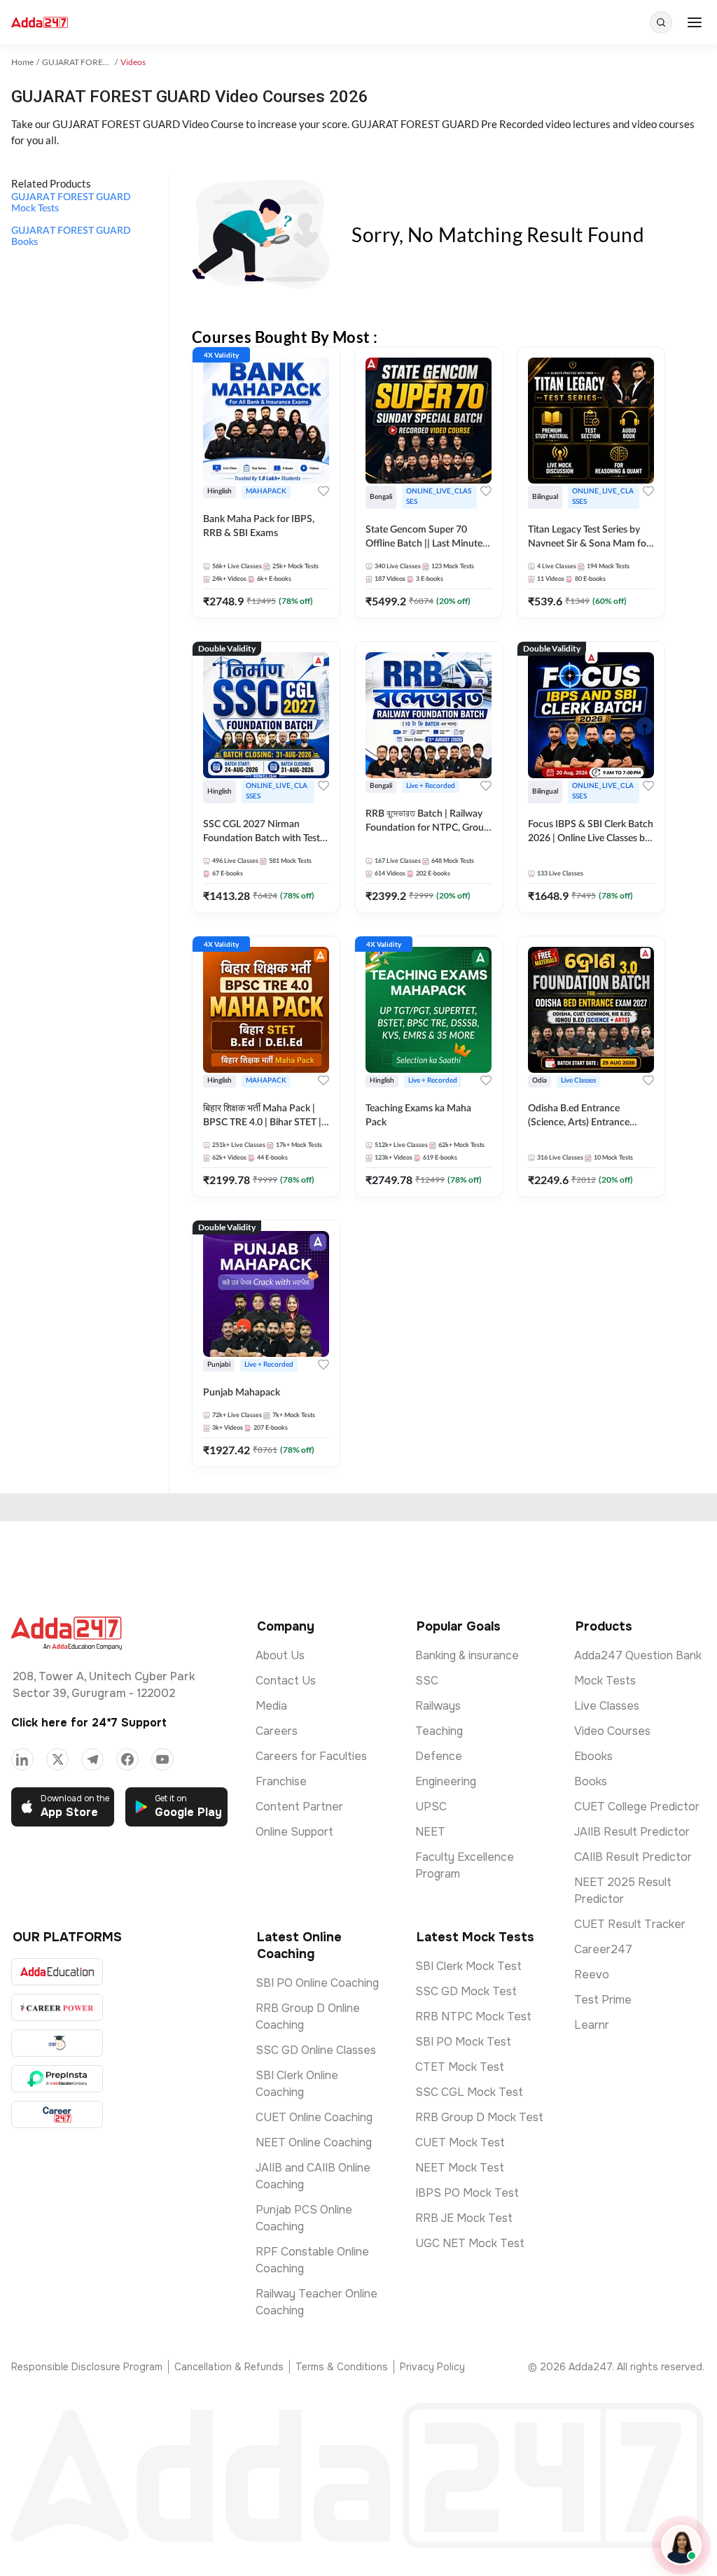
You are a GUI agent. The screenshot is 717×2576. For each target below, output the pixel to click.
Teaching (439, 1731)
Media (271, 1706)
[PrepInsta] (57, 2079)
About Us (280, 1655)
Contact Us (286, 1681)
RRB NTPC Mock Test (473, 2017)
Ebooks (593, 1756)
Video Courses (612, 1731)
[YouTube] (162, 1759)
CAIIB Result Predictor (633, 1857)
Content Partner (299, 1807)
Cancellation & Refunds (229, 2367)
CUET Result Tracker (630, 1924)
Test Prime (603, 2000)
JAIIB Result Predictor (632, 1832)
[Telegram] (92, 1759)
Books (591, 1781)
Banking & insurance (467, 1655)
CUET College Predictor (637, 1807)
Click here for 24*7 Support (89, 1723)
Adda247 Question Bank (638, 1655)
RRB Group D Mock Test (479, 2117)
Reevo (592, 1975)
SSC (427, 1681)
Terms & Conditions (342, 2367)
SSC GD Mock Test (466, 1991)
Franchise (281, 1781)
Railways (438, 1706)
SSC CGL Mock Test (469, 2092)
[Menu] (695, 22)
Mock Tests (605, 1681)
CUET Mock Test (460, 2142)
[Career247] (57, 2114)
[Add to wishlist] (323, 491)
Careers (277, 1731)
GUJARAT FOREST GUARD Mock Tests (71, 203)
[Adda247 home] (40, 23)
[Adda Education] (57, 1972)
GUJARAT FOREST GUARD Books (71, 237)
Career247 (603, 1949)
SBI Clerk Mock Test (468, 1966)
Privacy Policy (432, 2367)
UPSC (431, 1807)
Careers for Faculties (311, 1756)
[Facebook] (127, 1759)
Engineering (446, 1781)
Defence (439, 1756)
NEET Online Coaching (314, 2142)
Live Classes (607, 1706)
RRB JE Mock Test (464, 2218)
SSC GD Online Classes (316, 2050)
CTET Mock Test (460, 2067)
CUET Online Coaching (314, 2117)
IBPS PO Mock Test (467, 2193)
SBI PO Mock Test (463, 2042)
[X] (57, 1759)
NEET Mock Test (460, 2168)
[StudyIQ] (57, 2043)
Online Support (294, 1832)
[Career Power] (57, 2007)
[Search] (661, 22)
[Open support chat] (681, 2545)
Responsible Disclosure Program (87, 2367)
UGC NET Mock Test (470, 2243)
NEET (430, 1832)
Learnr (592, 2025)
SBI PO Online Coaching (317, 1983)
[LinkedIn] (22, 1759)
